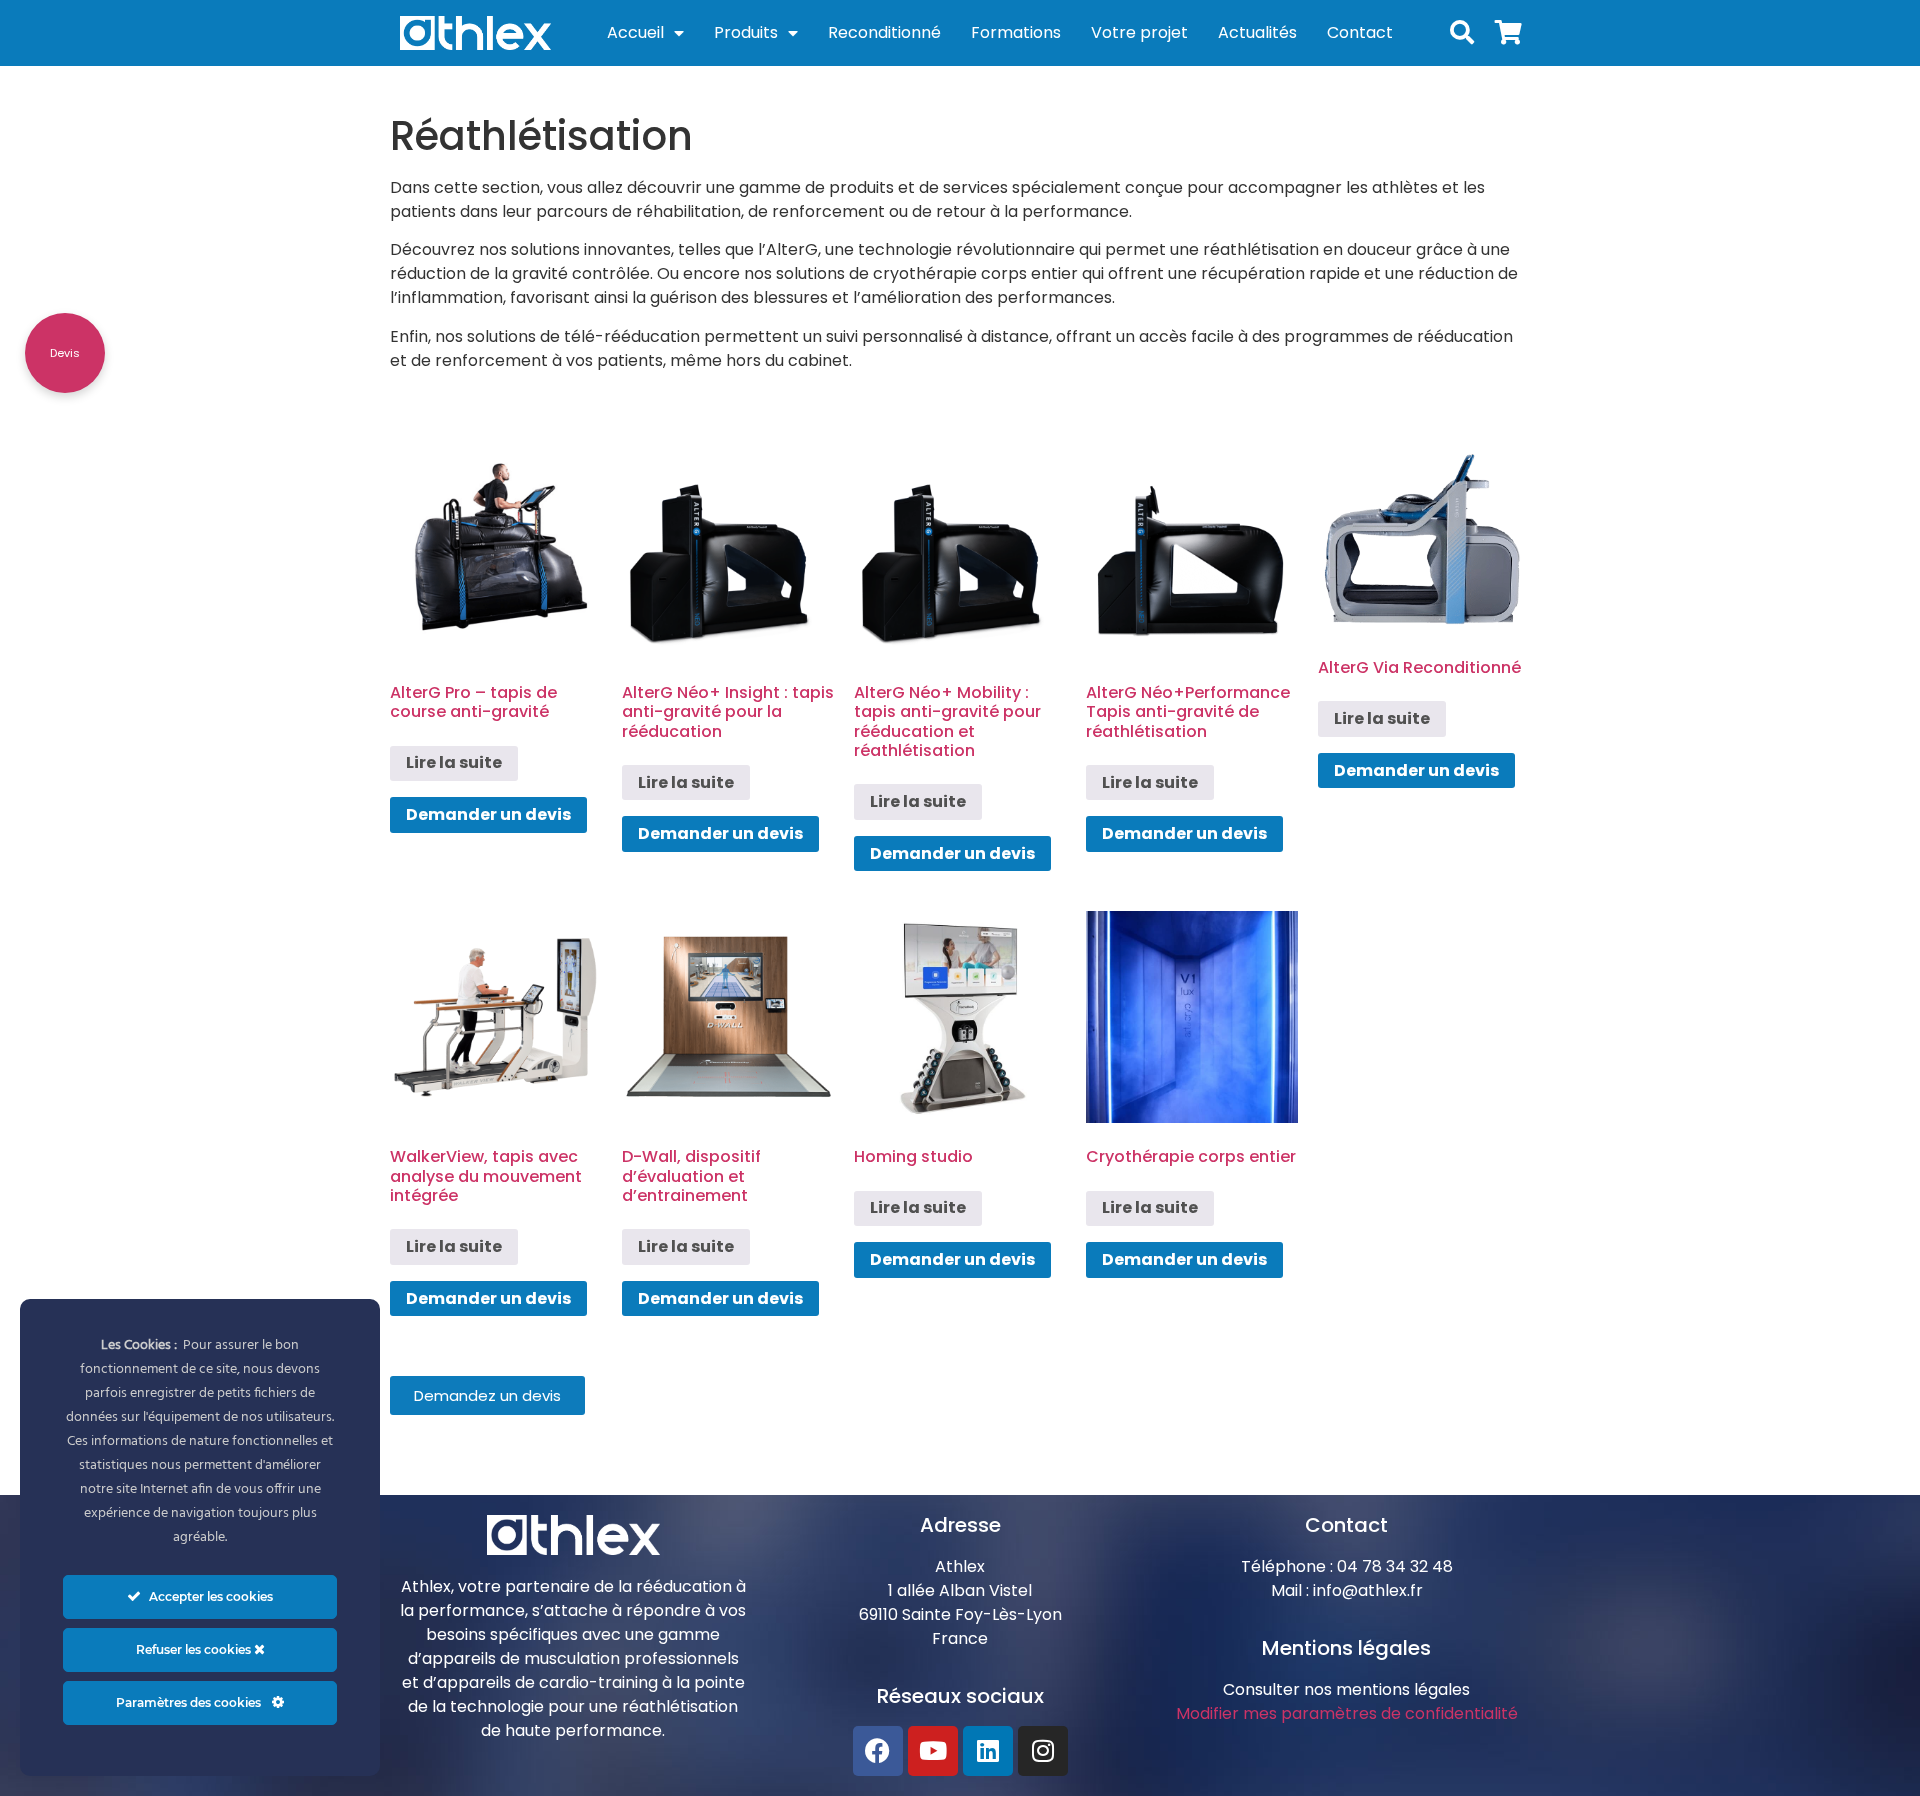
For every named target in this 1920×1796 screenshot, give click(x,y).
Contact (1360, 32)
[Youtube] (933, 1751)
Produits (746, 32)
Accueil (635, 32)
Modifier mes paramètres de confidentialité (1347, 1713)
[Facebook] (878, 1751)
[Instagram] (1043, 1751)
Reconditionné (884, 32)
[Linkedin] (988, 1751)
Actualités (1257, 32)
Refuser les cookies (195, 1649)
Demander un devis (488, 814)
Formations (1016, 32)
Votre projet (1139, 32)
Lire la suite (454, 762)
